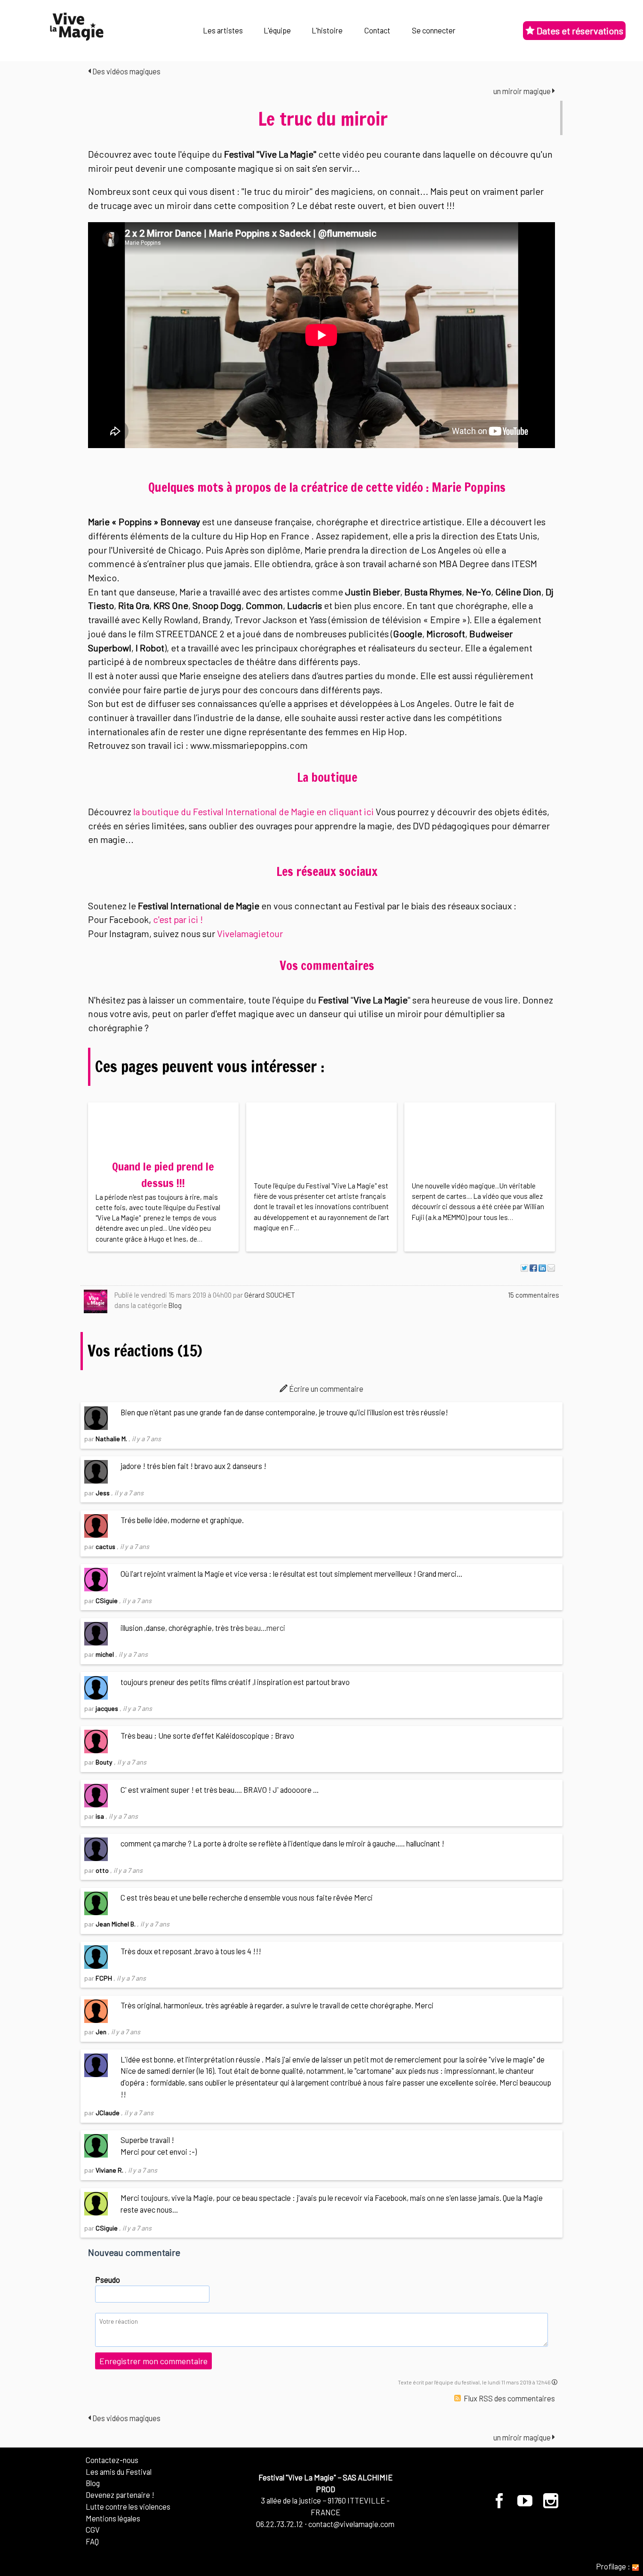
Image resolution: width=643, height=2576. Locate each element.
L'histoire (327, 30)
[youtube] (526, 2504)
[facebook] (500, 2504)
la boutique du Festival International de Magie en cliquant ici (253, 811)
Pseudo (108, 2279)
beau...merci (265, 1628)
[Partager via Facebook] (533, 1268)
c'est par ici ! (178, 919)
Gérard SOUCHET (270, 1295)
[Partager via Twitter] (524, 1268)
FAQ (92, 2541)
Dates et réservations (579, 31)
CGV (93, 2529)
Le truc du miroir (323, 119)
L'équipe (277, 30)
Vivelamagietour (250, 933)
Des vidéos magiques (126, 71)
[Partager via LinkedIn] (542, 1268)
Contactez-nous (112, 2460)
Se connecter (434, 30)
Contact (377, 30)
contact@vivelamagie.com (351, 2524)
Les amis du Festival (119, 2472)
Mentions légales (113, 2518)
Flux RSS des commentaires (509, 2398)
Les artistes (223, 30)
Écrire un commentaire (326, 1388)
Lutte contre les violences (128, 2506)
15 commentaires (534, 1295)
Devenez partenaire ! (120, 2495)
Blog (175, 1305)
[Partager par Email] (551, 1268)
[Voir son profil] (96, 1301)
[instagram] (551, 2504)
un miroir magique (523, 91)
